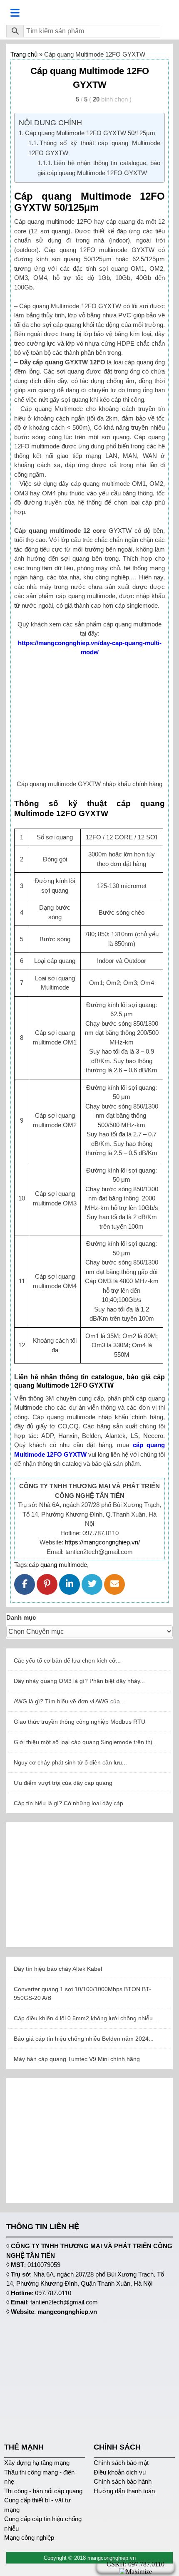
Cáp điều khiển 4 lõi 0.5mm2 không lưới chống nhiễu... (86, 2018)
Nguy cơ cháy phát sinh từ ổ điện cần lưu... (70, 1762)
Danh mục (21, 1617)
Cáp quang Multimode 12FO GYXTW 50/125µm (90, 133)
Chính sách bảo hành (123, 2481)
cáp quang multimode (58, 1565)
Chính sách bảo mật (121, 2463)
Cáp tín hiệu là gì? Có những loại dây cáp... (71, 1803)
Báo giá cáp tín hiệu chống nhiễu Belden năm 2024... (84, 2039)
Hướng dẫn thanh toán (124, 2491)
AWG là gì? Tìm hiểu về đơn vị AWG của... (69, 1701)
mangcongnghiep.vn (67, 2312)
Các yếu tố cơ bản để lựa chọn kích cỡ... (67, 1660)
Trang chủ (24, 54)
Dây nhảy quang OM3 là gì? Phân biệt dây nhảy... (79, 1681)
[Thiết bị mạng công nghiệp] (89, 12)
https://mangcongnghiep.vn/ (102, 1542)
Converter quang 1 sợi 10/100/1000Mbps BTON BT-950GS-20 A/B (82, 1993)
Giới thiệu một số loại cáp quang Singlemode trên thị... (85, 1742)
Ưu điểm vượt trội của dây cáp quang (63, 1783)
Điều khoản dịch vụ (120, 2472)
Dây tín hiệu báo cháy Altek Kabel (58, 1969)
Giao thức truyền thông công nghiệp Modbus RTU (80, 1722)
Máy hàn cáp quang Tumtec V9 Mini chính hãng (77, 2059)
